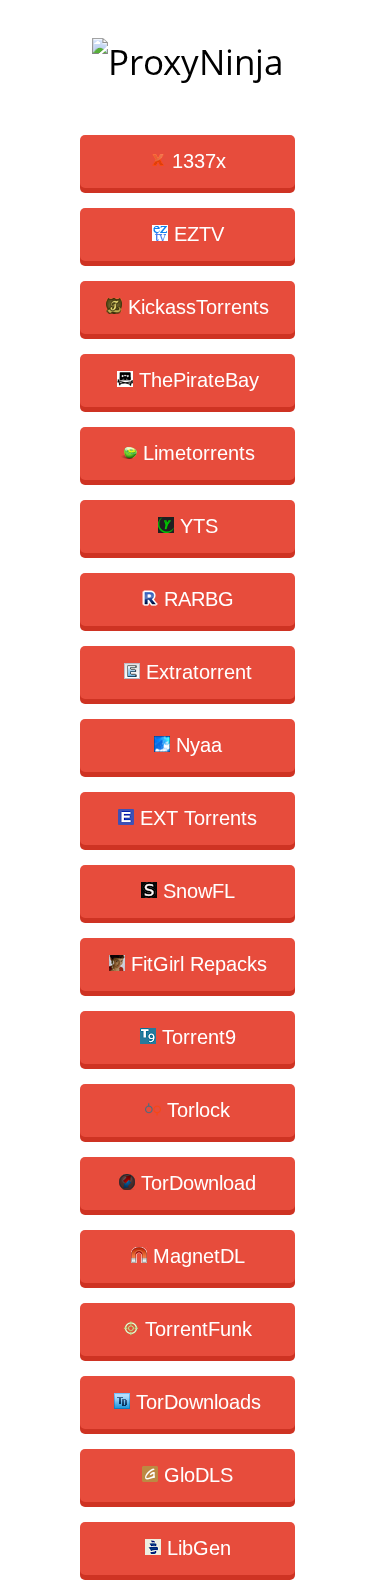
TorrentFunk (195, 1329)
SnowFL (196, 891)
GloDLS (195, 1475)
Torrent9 (196, 1037)
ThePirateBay (196, 380)
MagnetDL (196, 1256)
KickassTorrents (195, 307)
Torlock (195, 1110)
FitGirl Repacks (196, 964)
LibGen (196, 1548)
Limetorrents (196, 453)
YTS (196, 526)
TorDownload (195, 1183)
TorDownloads (195, 1402)
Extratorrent (196, 672)
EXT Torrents (195, 818)
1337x (196, 161)
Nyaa (196, 745)
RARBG (196, 599)
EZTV (196, 234)
